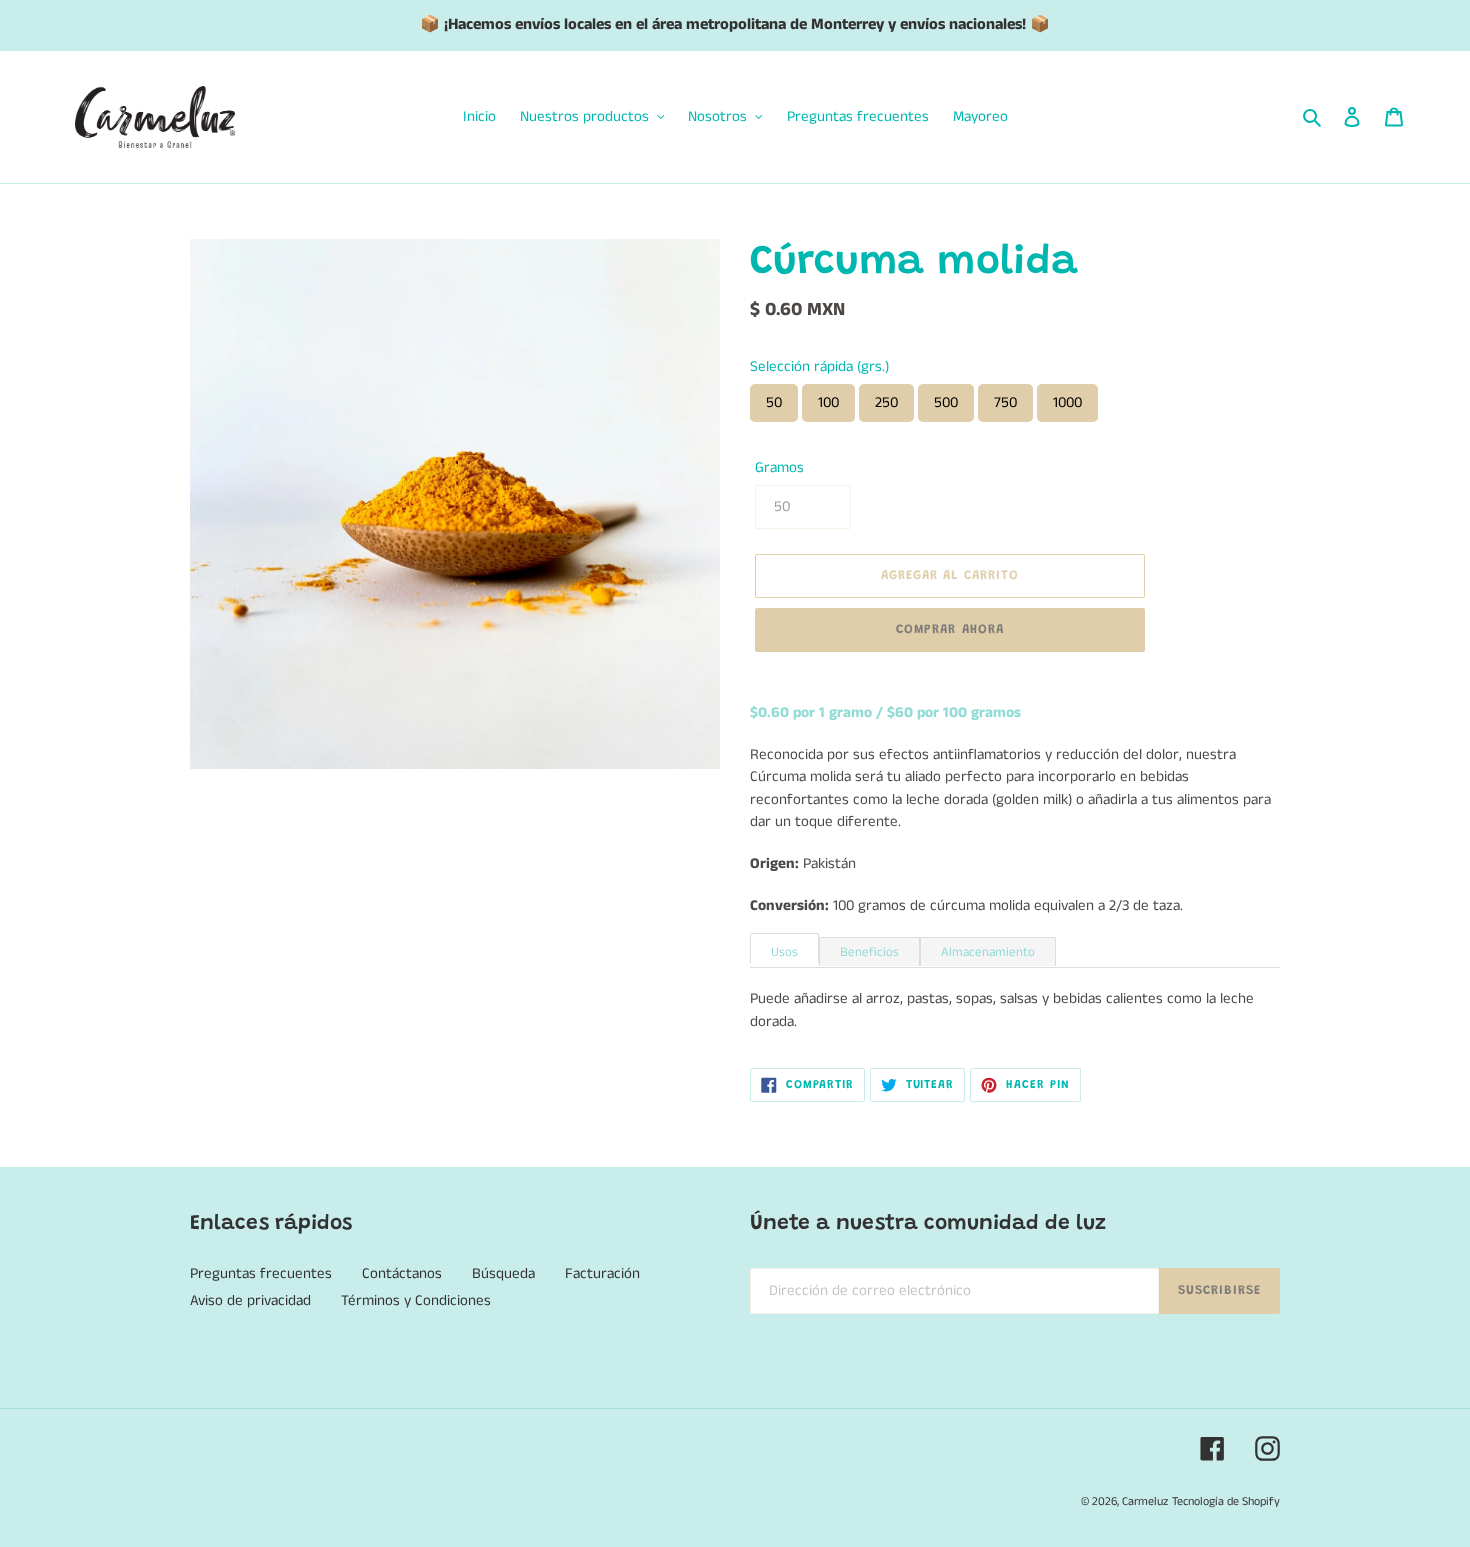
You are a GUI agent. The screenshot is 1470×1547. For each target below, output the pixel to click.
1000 (1067, 402)
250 (886, 402)
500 (946, 402)
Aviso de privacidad (250, 1300)
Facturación (602, 1273)
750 (1005, 402)
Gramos (779, 467)
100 (828, 402)
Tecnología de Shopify (1226, 1501)
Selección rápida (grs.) (819, 366)
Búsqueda (503, 1273)
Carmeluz (1145, 1501)
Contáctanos (402, 1273)
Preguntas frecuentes (261, 1273)
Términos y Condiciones (416, 1300)
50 (774, 402)
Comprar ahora (950, 629)
